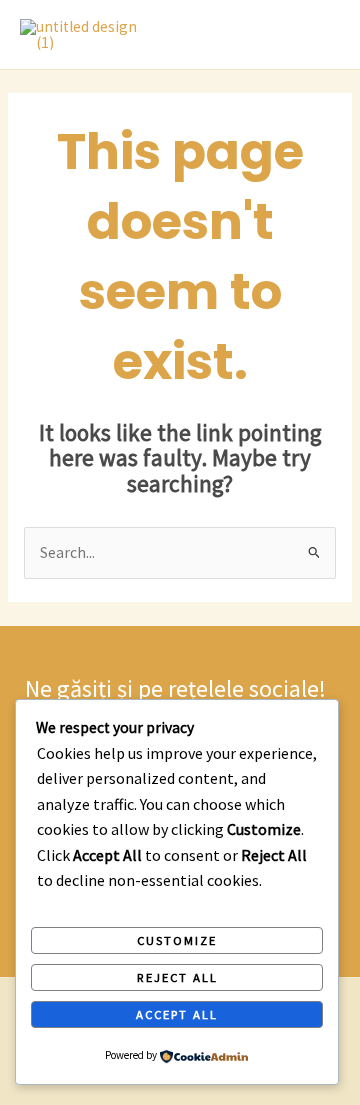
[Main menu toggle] (319, 35)
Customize (177, 940)
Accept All (177, 1014)
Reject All (177, 977)
